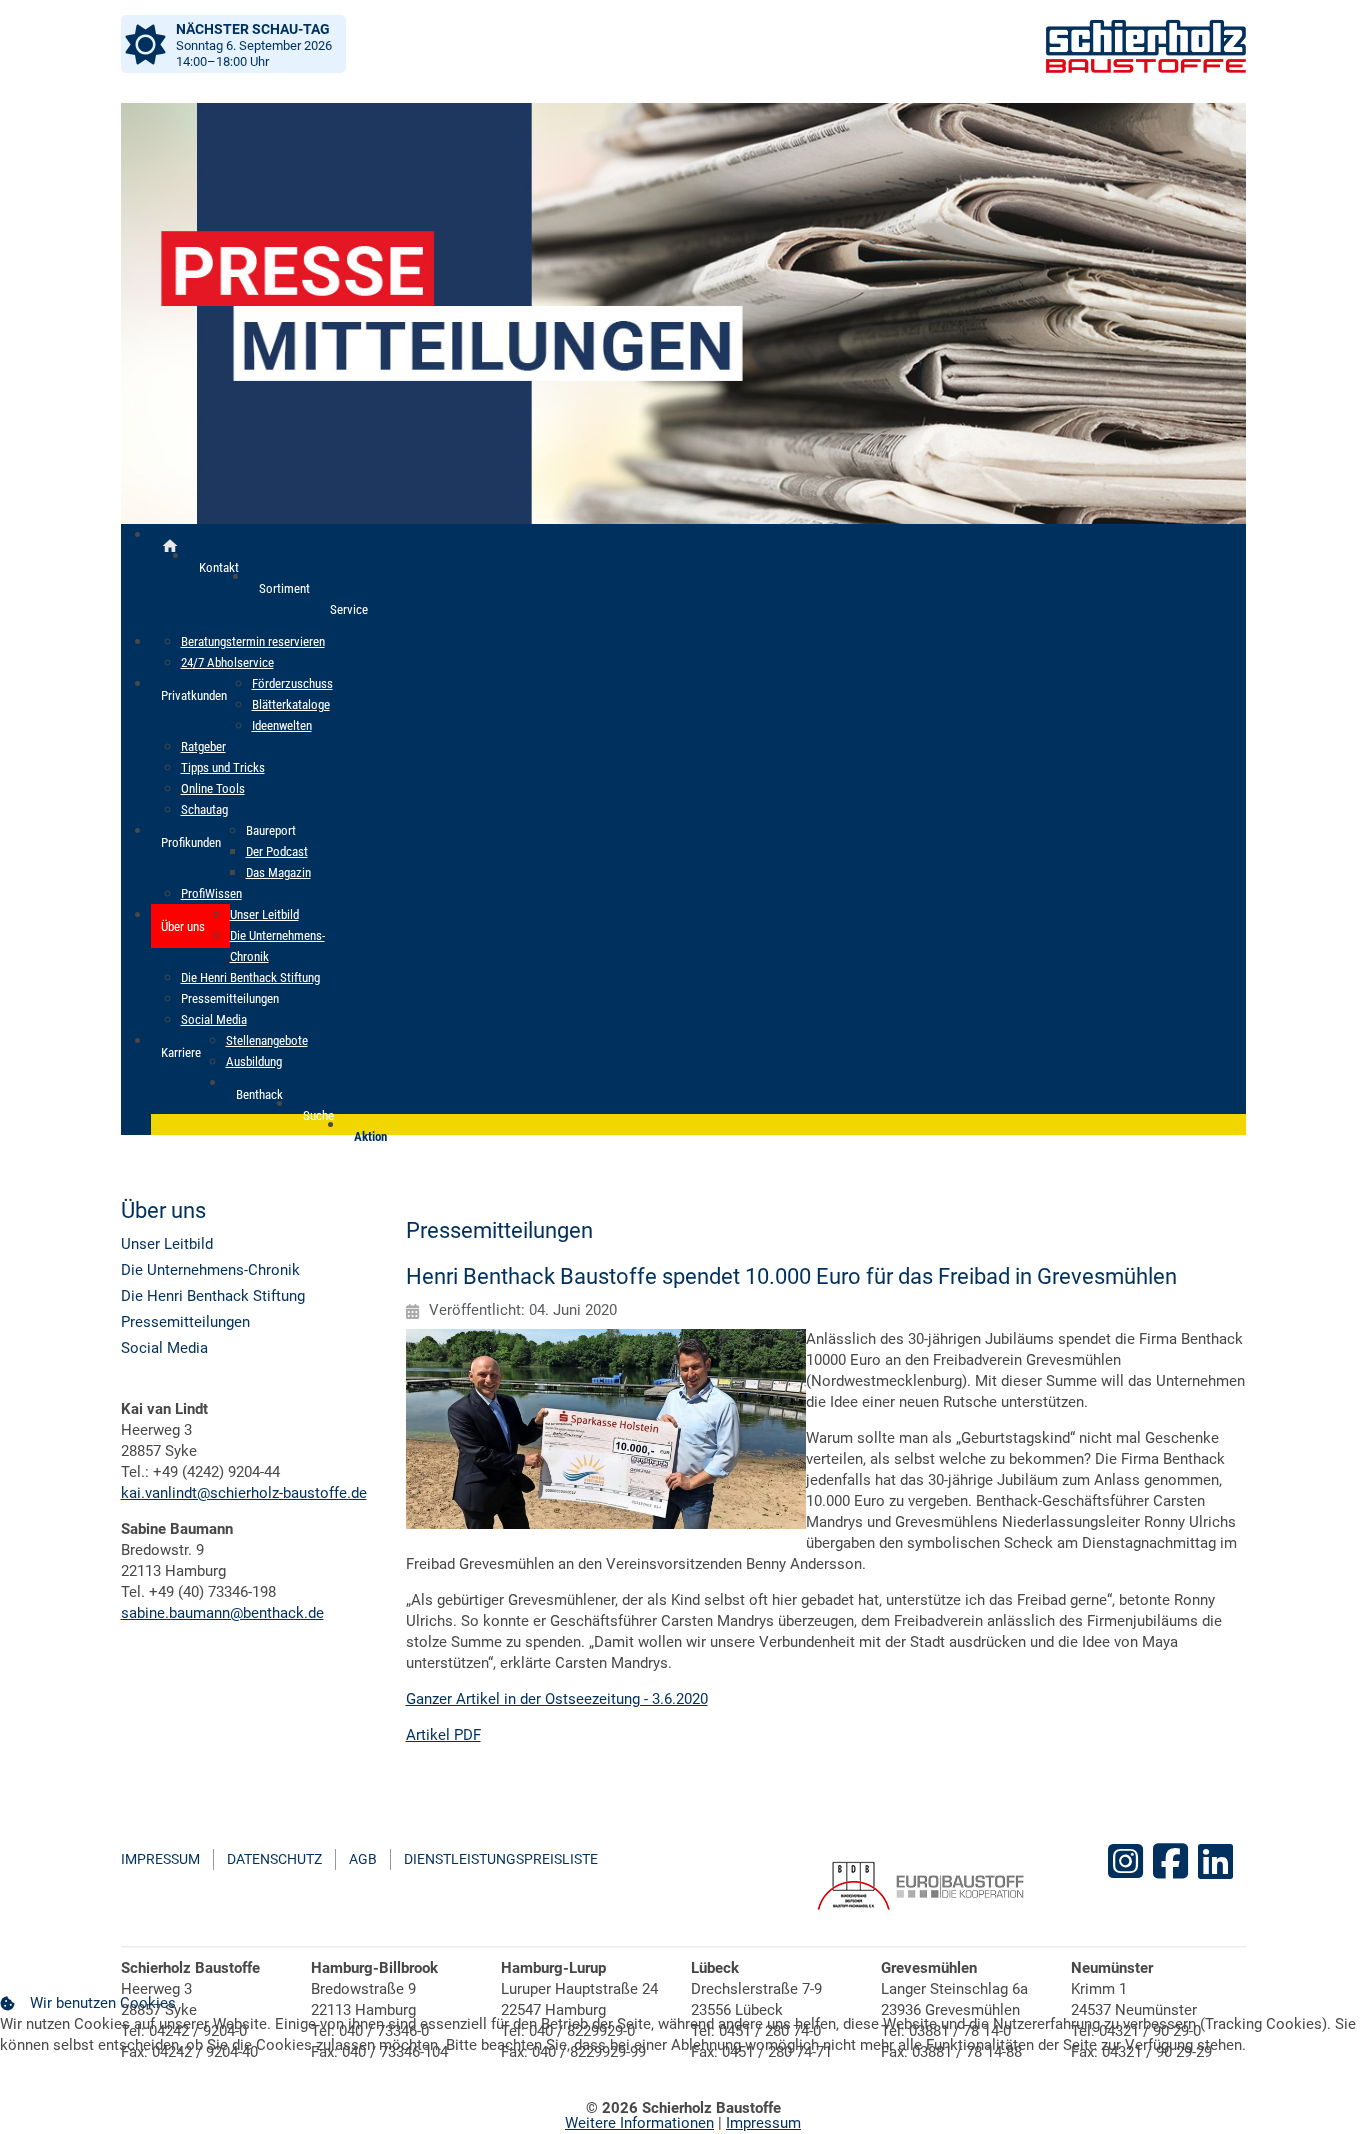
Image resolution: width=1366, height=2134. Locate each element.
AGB (363, 1859)
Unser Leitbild (167, 1244)
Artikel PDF (443, 1735)
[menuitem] (170, 546)
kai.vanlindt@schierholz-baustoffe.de (244, 1493)
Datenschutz (274, 1859)
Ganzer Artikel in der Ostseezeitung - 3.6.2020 (557, 1699)
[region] (683, 314)
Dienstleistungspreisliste (501, 1859)
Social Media (164, 1348)
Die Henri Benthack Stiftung (213, 1296)
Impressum (160, 1859)
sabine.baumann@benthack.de (222, 1613)
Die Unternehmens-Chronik (210, 1270)
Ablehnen (162, 2092)
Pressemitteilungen (185, 1322)
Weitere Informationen (639, 2123)
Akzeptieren (55, 2092)
